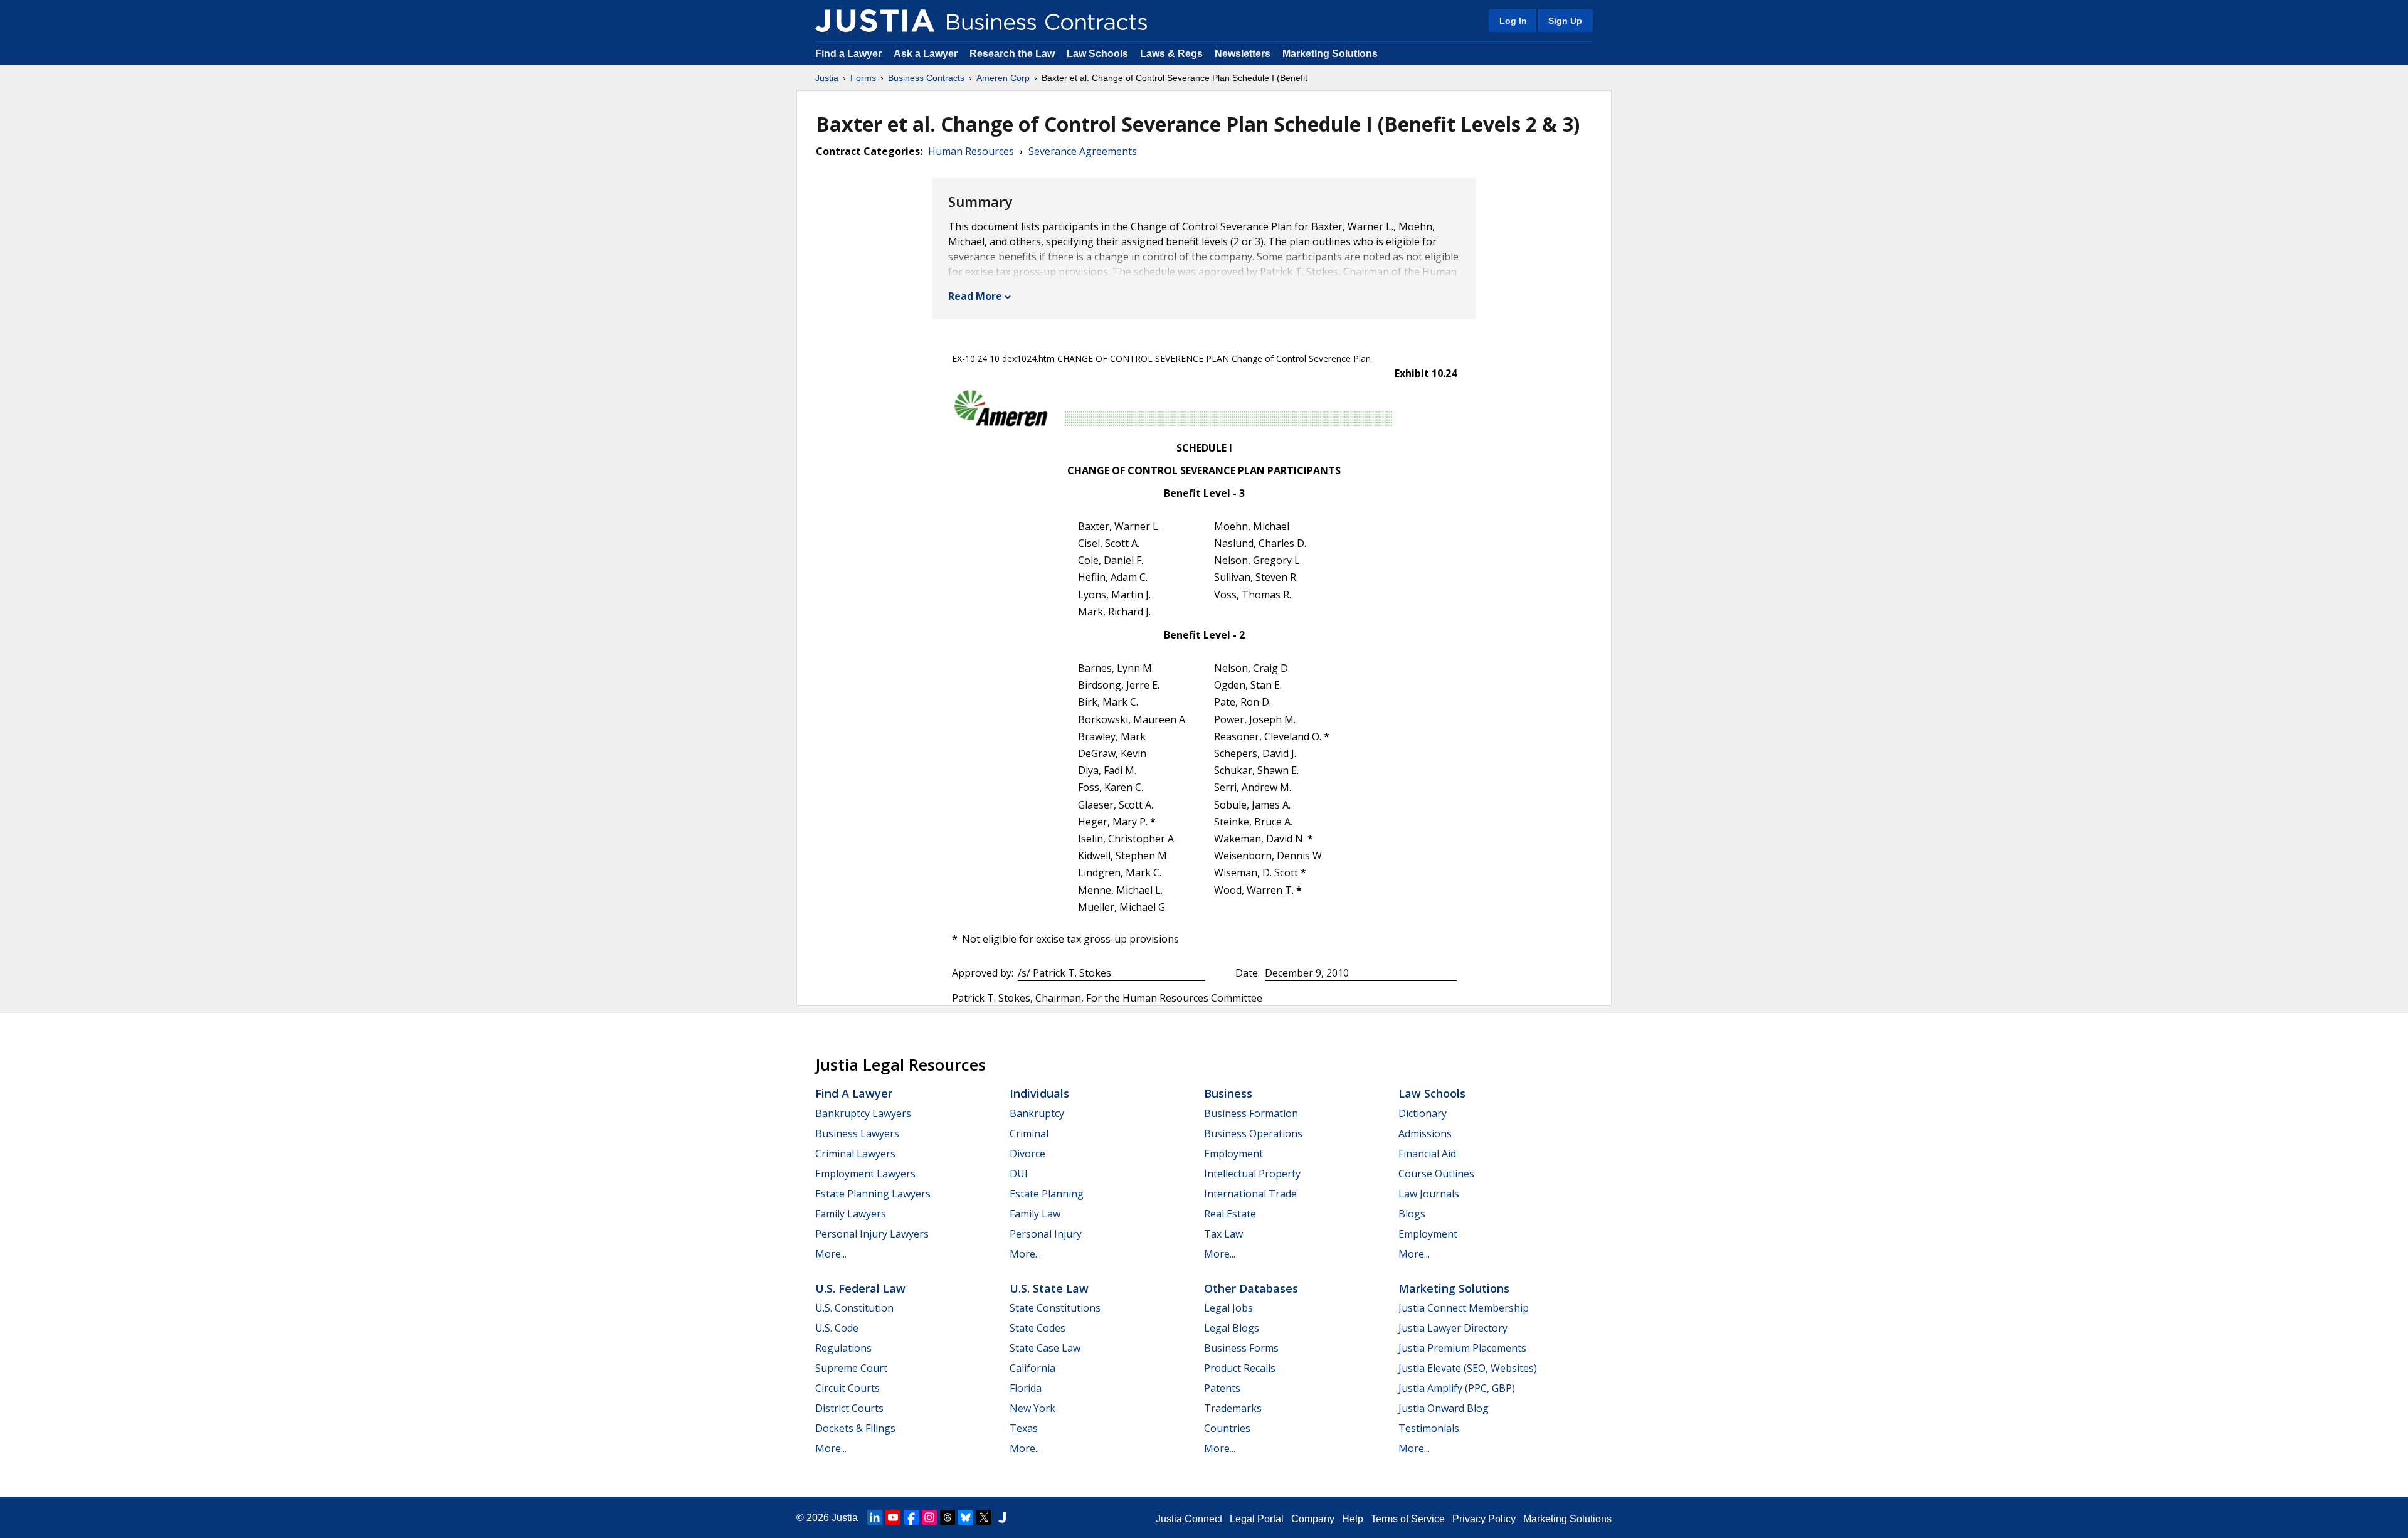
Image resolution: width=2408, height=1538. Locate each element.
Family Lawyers (851, 1214)
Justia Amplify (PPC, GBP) (1457, 1388)
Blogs (1412, 1214)
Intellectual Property (1252, 1174)
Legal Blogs (1232, 1328)
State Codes (1038, 1328)
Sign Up (1565, 21)
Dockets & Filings (855, 1428)
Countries (1227, 1428)
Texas (1024, 1428)
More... (831, 1254)
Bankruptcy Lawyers (863, 1113)
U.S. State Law (1049, 1288)
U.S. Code (837, 1328)
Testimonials (1429, 1428)
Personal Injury (1046, 1234)
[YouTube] (893, 1517)
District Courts (849, 1408)
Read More (975, 296)
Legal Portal (1257, 1519)
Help (1353, 1519)
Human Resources (971, 151)
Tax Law (1223, 1234)
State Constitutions (1055, 1308)
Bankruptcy (1037, 1113)
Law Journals (1429, 1194)
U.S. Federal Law (860, 1288)
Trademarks (1233, 1408)
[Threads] (948, 1517)
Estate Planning (1047, 1194)
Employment (1233, 1153)
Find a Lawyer (848, 54)
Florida (1026, 1388)
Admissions (1425, 1133)
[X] (984, 1517)
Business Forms (1241, 1348)
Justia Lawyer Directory (1453, 1328)
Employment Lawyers (865, 1174)
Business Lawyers (857, 1133)
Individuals (1039, 1093)
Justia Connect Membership (1464, 1308)
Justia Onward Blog (1444, 1408)
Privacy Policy (1484, 1519)
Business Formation (1251, 1113)
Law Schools (1097, 54)
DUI (1019, 1174)
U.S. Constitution (854, 1308)
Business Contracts (926, 78)
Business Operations (1253, 1133)
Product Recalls (1240, 1368)
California (1032, 1368)
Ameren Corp (1003, 78)
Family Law (1035, 1214)
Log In (1513, 21)
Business (1228, 1093)
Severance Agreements (1083, 151)
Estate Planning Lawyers (873, 1194)
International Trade (1250, 1194)
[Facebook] (911, 1517)
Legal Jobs (1228, 1308)
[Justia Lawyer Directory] (1002, 1517)
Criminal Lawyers (855, 1153)
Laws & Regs (1171, 54)
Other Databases (1251, 1288)
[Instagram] (929, 1517)
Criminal (1029, 1133)
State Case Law (1045, 1348)
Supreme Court (851, 1368)
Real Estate (1230, 1214)
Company (1313, 1519)
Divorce (1027, 1153)
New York (1032, 1408)
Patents (1222, 1388)
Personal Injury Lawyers (872, 1234)
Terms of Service (1408, 1519)
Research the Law (1012, 54)
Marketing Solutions (1330, 54)
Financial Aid (1427, 1153)
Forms (863, 78)
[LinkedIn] (875, 1517)
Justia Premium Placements (1462, 1348)
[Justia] (875, 21)
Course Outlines (1436, 1174)
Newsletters (1243, 54)
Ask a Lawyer (927, 54)
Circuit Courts (848, 1388)
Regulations (843, 1348)
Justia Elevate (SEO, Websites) (1468, 1368)
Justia (827, 78)
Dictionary (1423, 1113)
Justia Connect (1189, 1519)
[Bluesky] (966, 1517)
